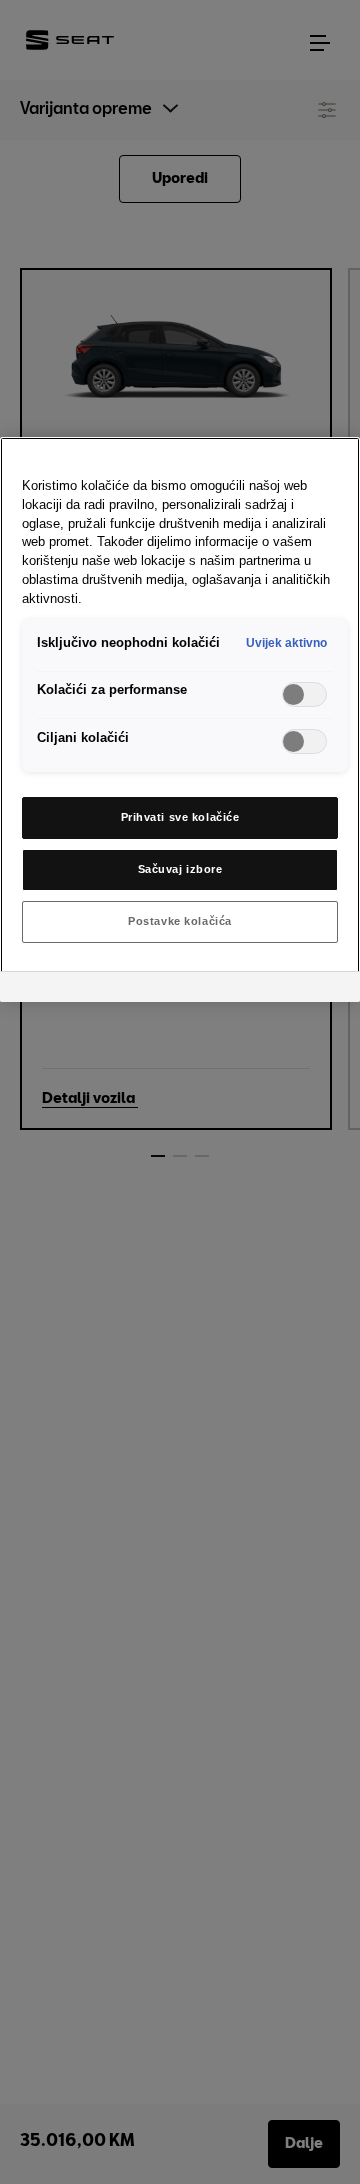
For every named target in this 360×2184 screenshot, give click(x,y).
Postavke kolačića (180, 921)
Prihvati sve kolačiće (180, 817)
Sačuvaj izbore (180, 869)
